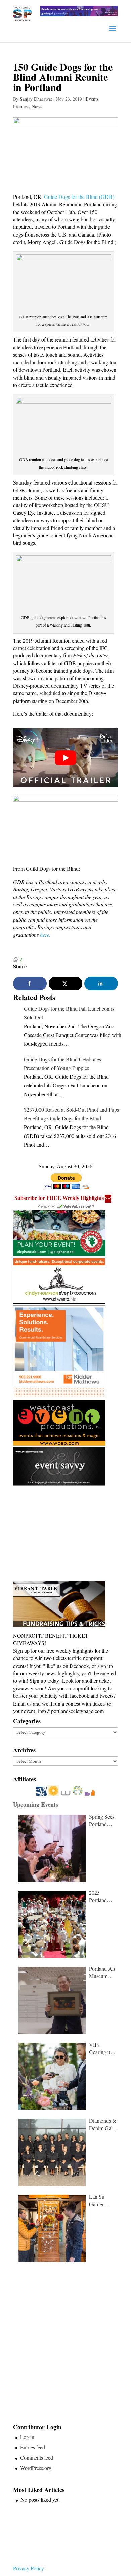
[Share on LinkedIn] (101, 983)
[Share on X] (65, 983)
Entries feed (33, 2447)
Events (92, 99)
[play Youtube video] (65, 758)
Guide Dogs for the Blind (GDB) (79, 197)
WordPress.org (36, 2468)
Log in (27, 2437)
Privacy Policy (29, 2568)
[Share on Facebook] (30, 983)
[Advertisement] (63, 1534)
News (37, 106)
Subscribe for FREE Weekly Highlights (59, 1198)
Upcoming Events (36, 1804)
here (45, 935)
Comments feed (37, 2457)
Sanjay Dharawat (36, 99)
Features (21, 106)
